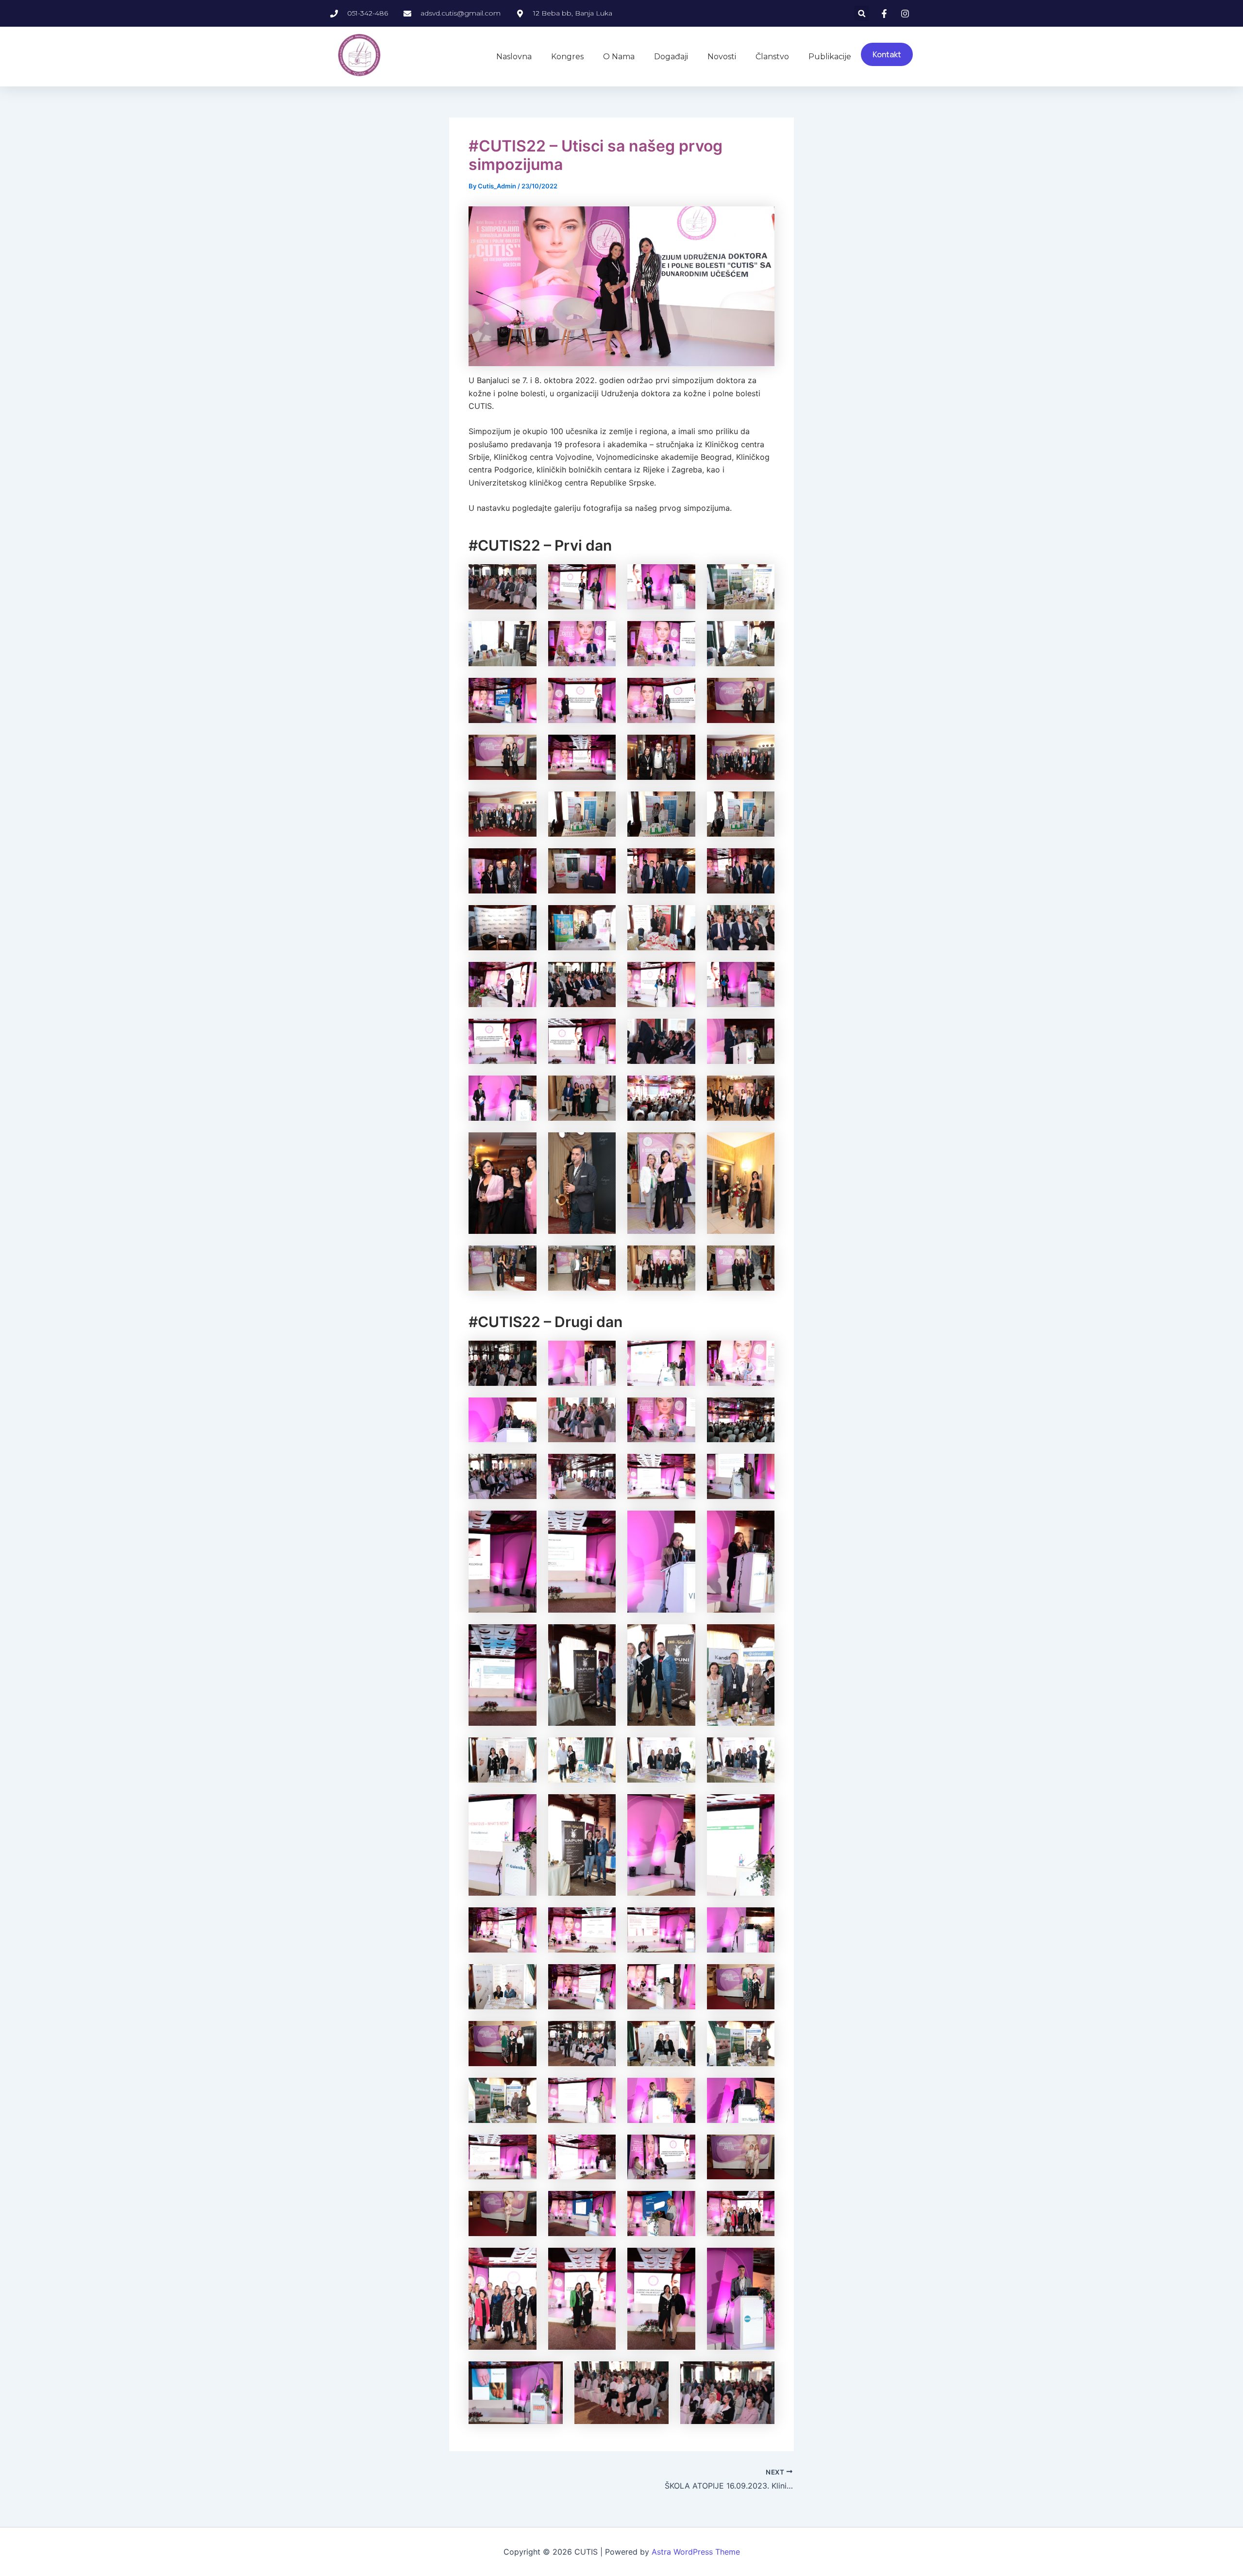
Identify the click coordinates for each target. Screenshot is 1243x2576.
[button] (862, 13)
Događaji (671, 57)
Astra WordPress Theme (696, 2552)
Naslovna (514, 57)
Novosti (722, 57)
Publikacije (830, 57)
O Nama (619, 57)
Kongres (567, 57)
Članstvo (772, 57)
